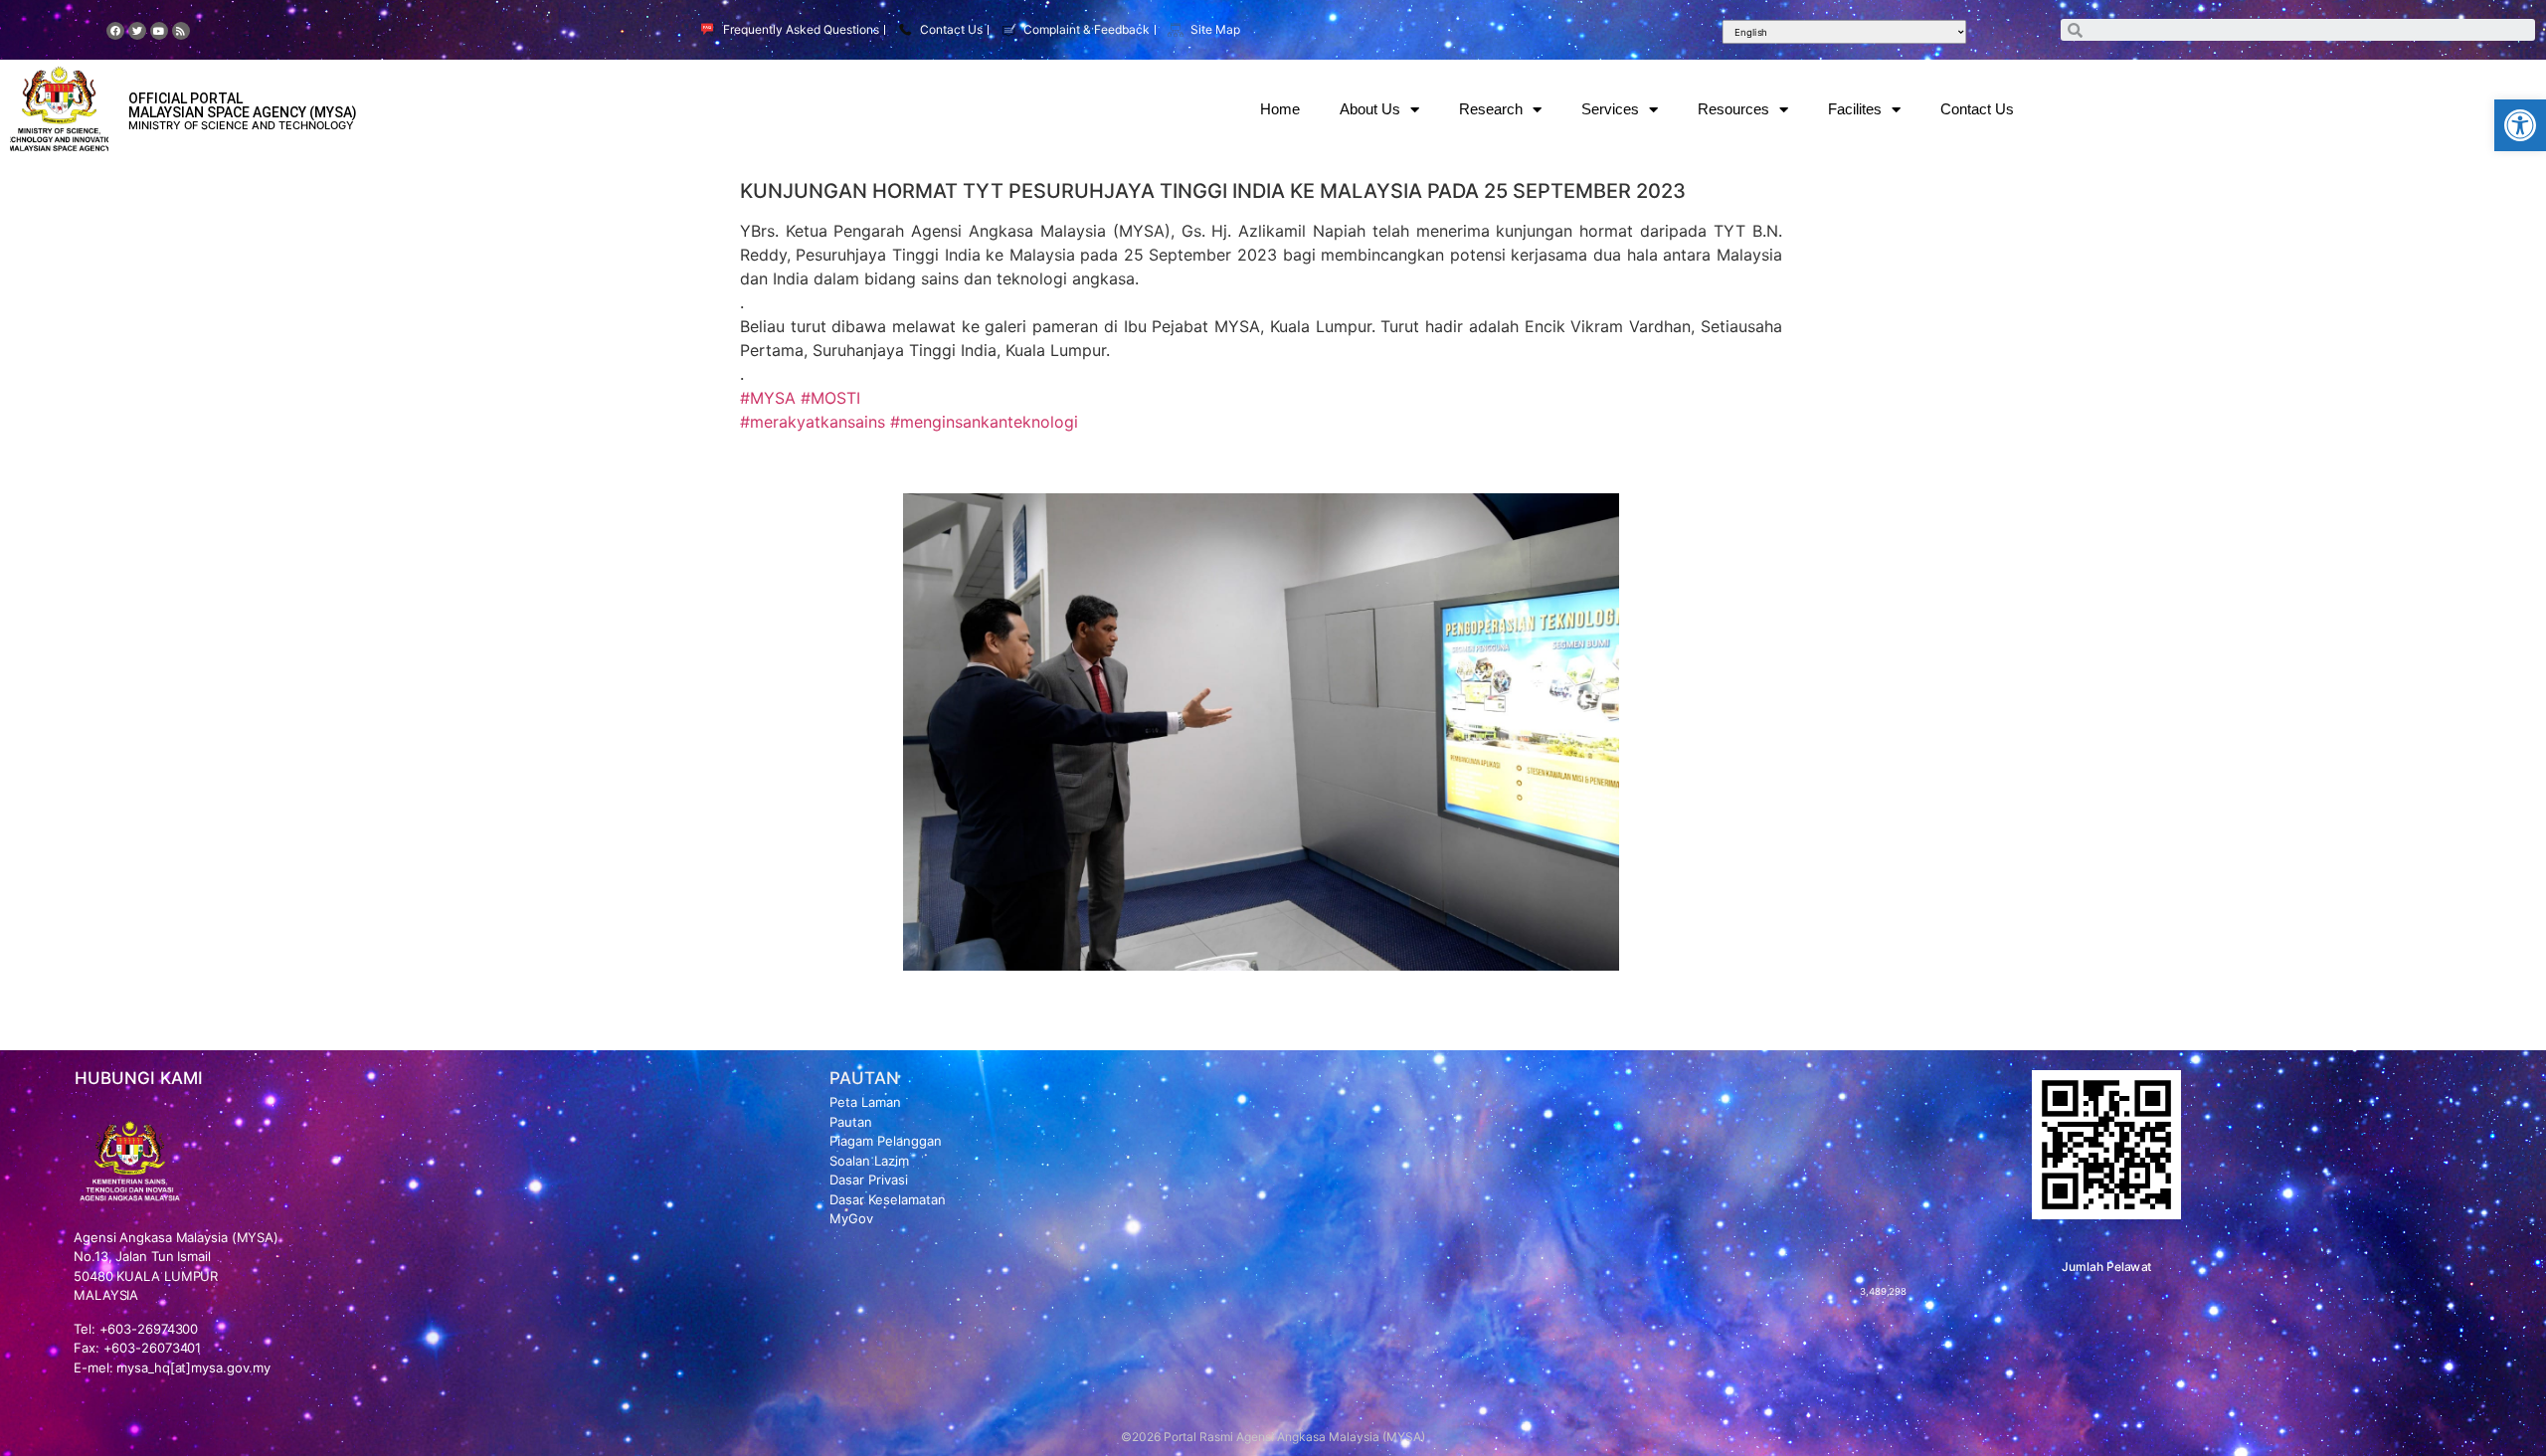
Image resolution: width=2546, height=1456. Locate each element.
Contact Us (1977, 109)
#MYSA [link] (768, 398)
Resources (1733, 109)
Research (1491, 109)
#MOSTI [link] (830, 398)
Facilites (1855, 109)
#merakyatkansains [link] (813, 422)
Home (1280, 109)
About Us (1370, 109)
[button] (2520, 125)
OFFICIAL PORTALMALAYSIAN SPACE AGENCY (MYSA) (243, 105)
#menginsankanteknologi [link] (984, 422)
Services (1610, 109)
